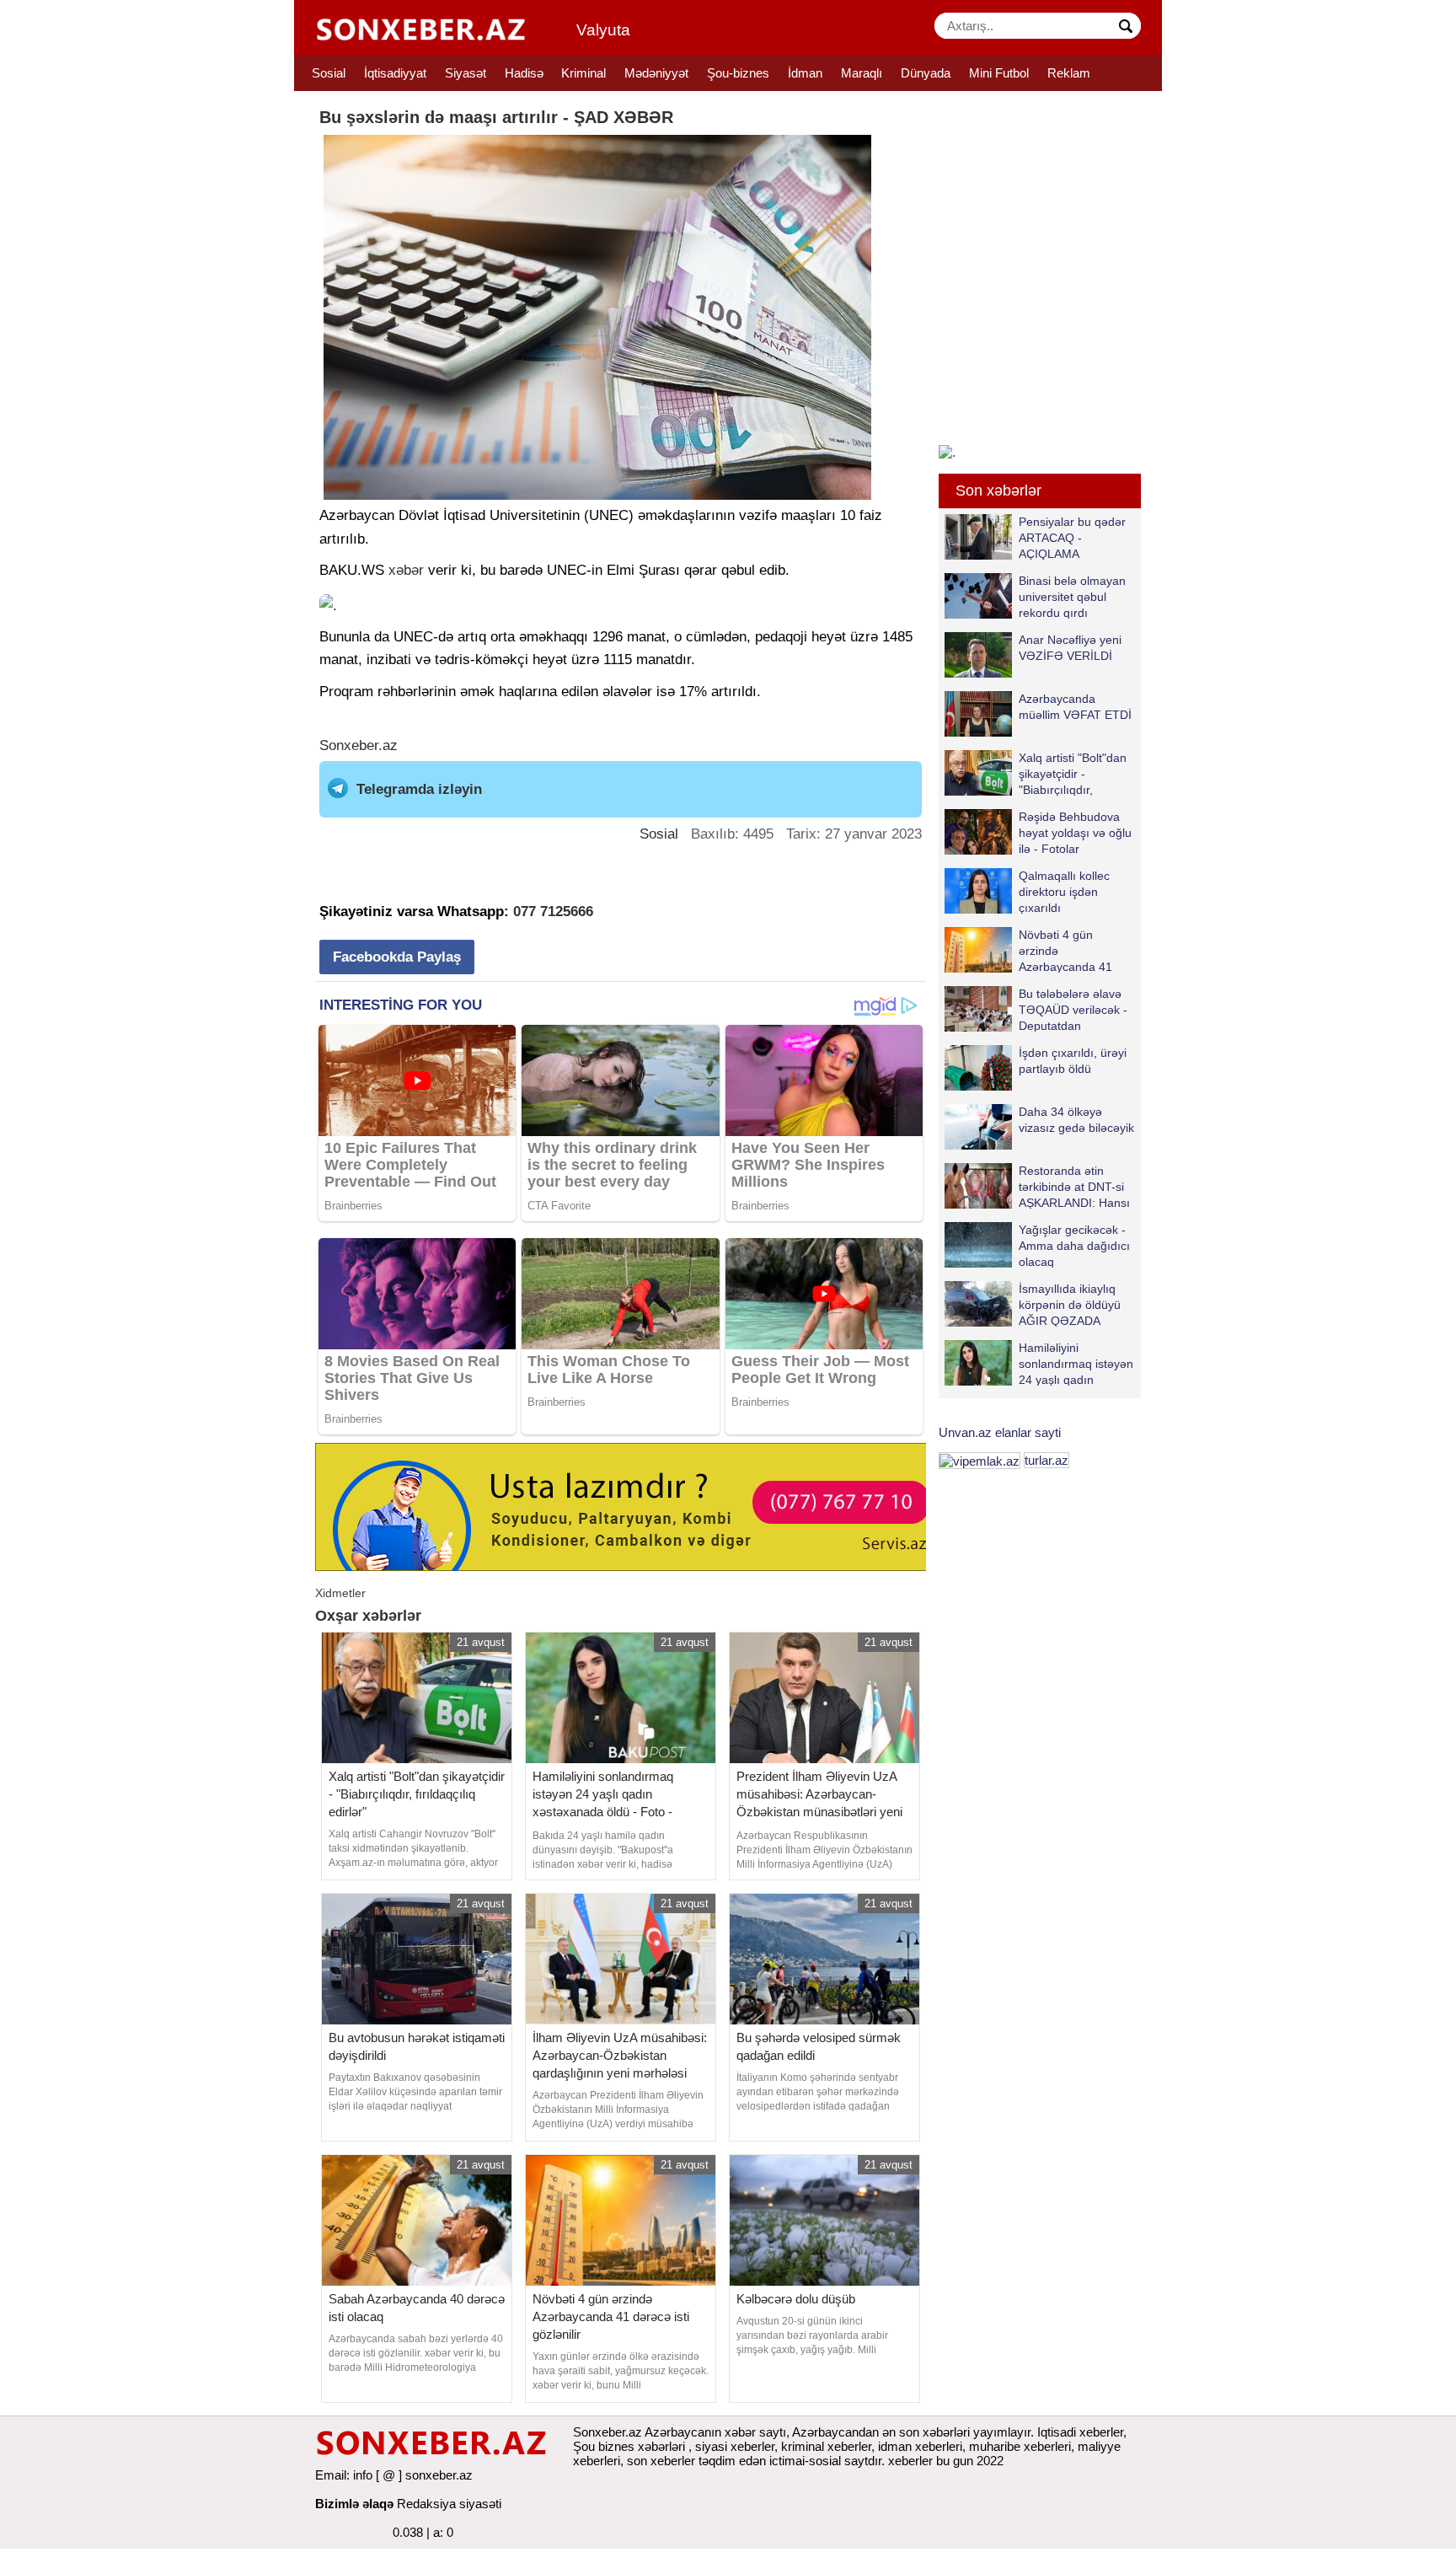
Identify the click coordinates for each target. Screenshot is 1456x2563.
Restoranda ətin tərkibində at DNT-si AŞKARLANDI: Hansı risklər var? (1074, 1186)
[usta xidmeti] (630, 1506)
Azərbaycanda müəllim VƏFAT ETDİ (1075, 707)
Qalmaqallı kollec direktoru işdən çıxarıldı (1064, 891)
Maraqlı (862, 73)
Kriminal (583, 73)
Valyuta (603, 30)
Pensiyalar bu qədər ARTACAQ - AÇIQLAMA (1072, 537)
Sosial (329, 73)
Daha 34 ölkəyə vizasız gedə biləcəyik (1076, 1120)
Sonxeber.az (359, 745)
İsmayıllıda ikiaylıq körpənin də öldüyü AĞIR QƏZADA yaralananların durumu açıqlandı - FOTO (1033, 1304)
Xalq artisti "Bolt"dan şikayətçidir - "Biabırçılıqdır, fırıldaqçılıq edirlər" (1073, 773)
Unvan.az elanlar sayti (1000, 1432)
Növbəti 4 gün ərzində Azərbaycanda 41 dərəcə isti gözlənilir (1071, 950)
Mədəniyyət (656, 73)
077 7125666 (553, 912)
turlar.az (1046, 1460)
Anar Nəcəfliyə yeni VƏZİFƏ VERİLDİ (1070, 648)
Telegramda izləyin (419, 789)
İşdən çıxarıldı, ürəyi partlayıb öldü (1073, 1061)
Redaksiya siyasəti (449, 2504)
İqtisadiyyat (395, 73)
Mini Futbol (999, 73)
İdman (805, 73)
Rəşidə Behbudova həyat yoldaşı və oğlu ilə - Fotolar (1075, 832)
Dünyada (926, 73)
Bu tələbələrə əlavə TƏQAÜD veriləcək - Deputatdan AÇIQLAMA (1073, 1009)
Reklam (1069, 73)
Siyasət (466, 73)
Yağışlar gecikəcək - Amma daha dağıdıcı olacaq (1074, 1245)
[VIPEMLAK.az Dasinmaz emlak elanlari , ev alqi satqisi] (980, 1460)
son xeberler (661, 2461)
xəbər (406, 570)
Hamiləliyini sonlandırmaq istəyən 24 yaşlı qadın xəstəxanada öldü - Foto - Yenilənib (1039, 1363)
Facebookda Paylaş (397, 957)
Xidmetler (340, 1593)
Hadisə (524, 73)
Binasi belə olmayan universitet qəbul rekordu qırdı (1072, 596)
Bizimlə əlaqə (354, 2504)
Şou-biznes (738, 73)
